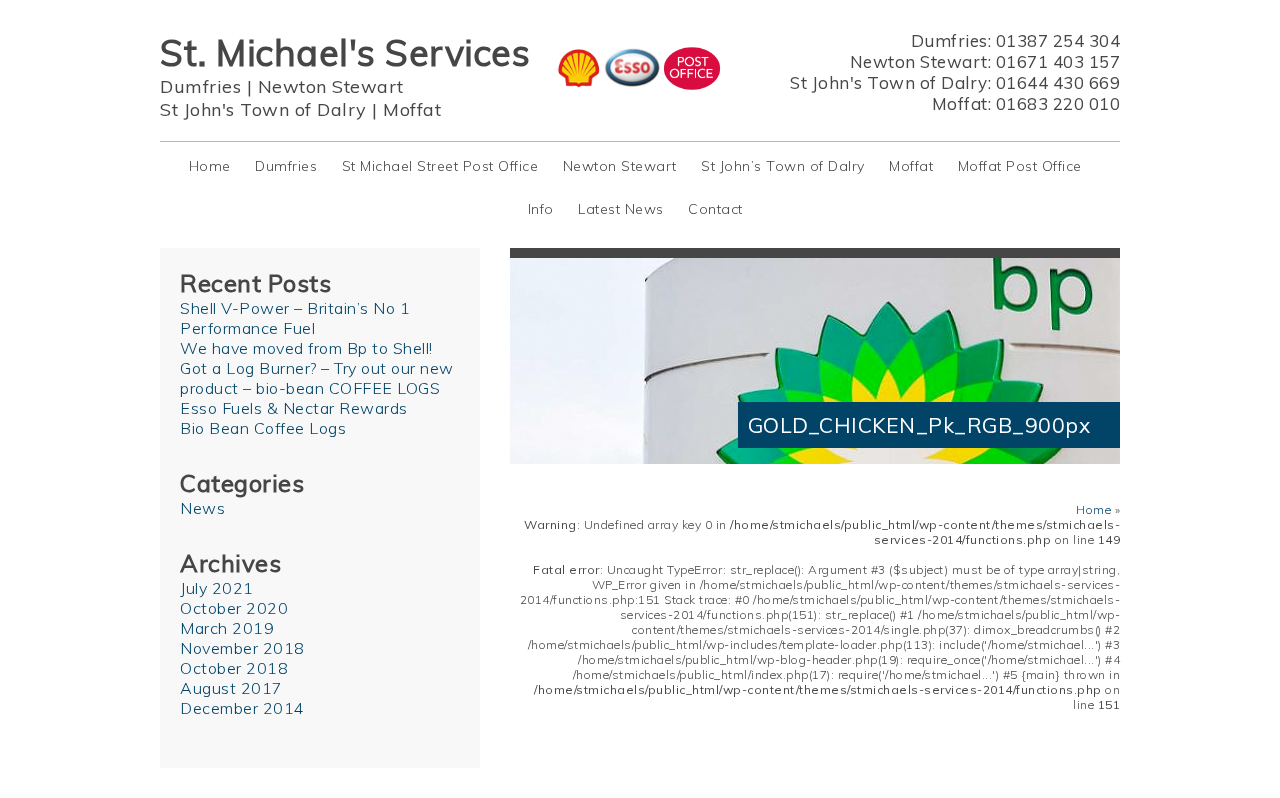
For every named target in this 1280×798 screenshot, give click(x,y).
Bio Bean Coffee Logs (263, 428)
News (202, 508)
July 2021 (217, 588)
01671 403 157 (1058, 61)
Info (541, 209)
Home (210, 166)
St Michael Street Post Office (440, 166)
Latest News (621, 209)
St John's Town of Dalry (263, 109)
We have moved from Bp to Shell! (306, 348)
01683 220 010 (1058, 103)
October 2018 (234, 668)
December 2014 (242, 708)
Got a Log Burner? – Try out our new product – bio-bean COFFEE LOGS (317, 378)
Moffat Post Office (1020, 166)
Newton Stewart (331, 86)
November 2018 (242, 648)
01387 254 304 (1058, 40)
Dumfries (200, 86)
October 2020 (234, 608)
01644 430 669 (1058, 82)
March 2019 (227, 628)
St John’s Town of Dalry (783, 166)
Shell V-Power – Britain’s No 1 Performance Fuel (295, 318)
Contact (715, 209)
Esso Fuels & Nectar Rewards (294, 408)
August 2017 (231, 688)
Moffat (412, 109)
